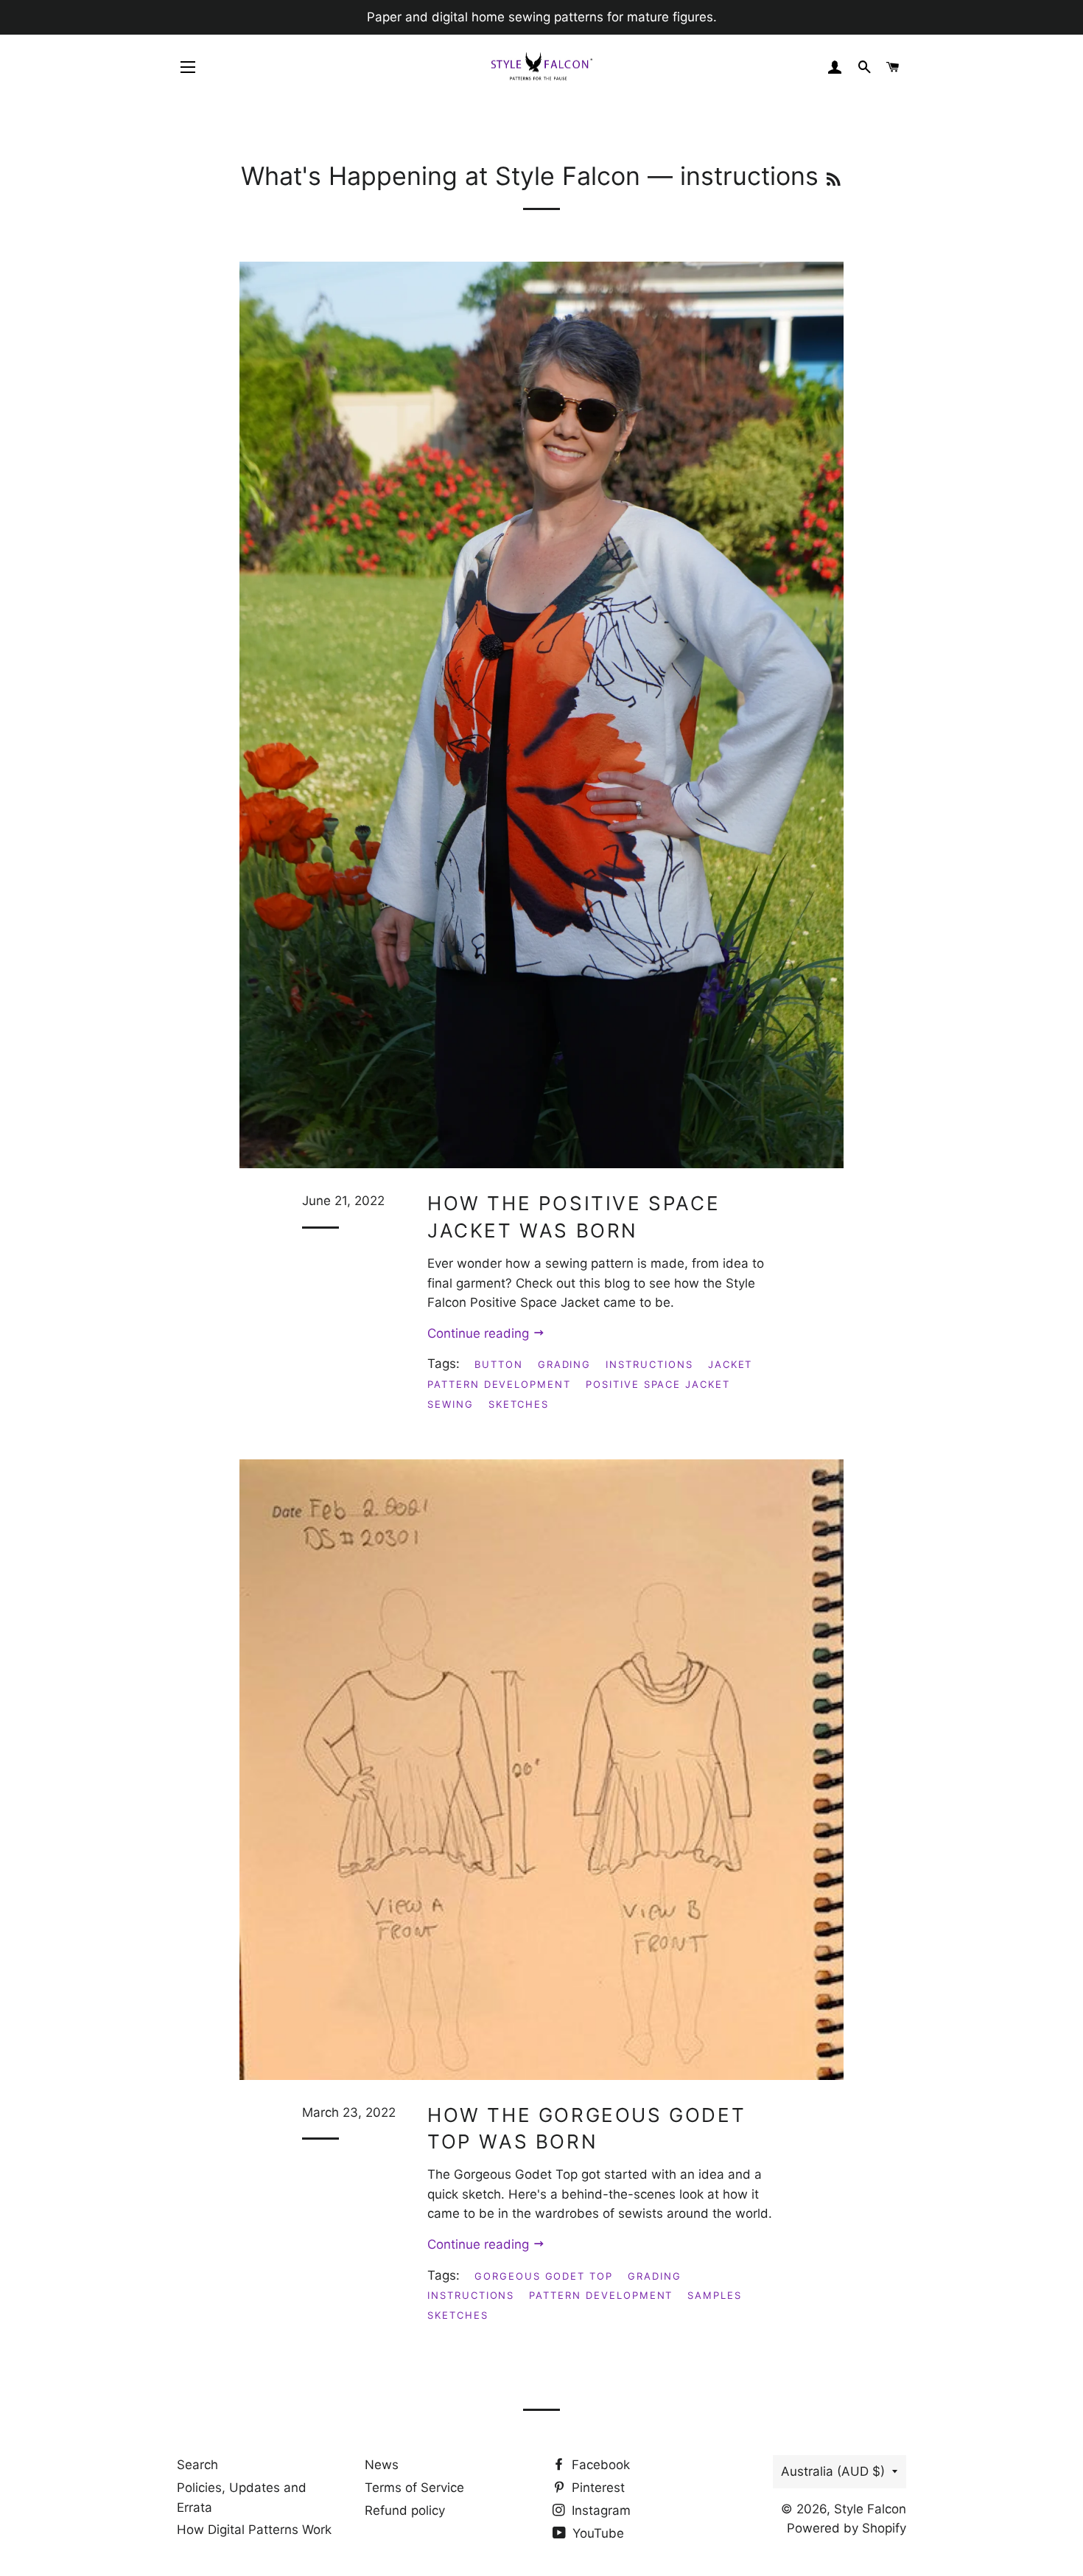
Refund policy (405, 2510)
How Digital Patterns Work (254, 2530)
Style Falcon (870, 2509)
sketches (519, 1404)
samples (715, 2295)
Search (197, 2465)
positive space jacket (658, 1384)
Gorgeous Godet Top (544, 2276)
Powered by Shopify (847, 2528)
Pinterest (596, 2488)
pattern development (499, 1384)
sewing (451, 1404)
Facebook (599, 2465)
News (382, 2465)
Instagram (599, 2510)
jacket (730, 1364)
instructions (649, 1364)
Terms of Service (414, 2488)
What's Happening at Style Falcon (441, 176)
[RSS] (834, 179)
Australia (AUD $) (833, 2471)
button (499, 1364)
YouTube (596, 2533)
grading (565, 1364)
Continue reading (480, 1333)
